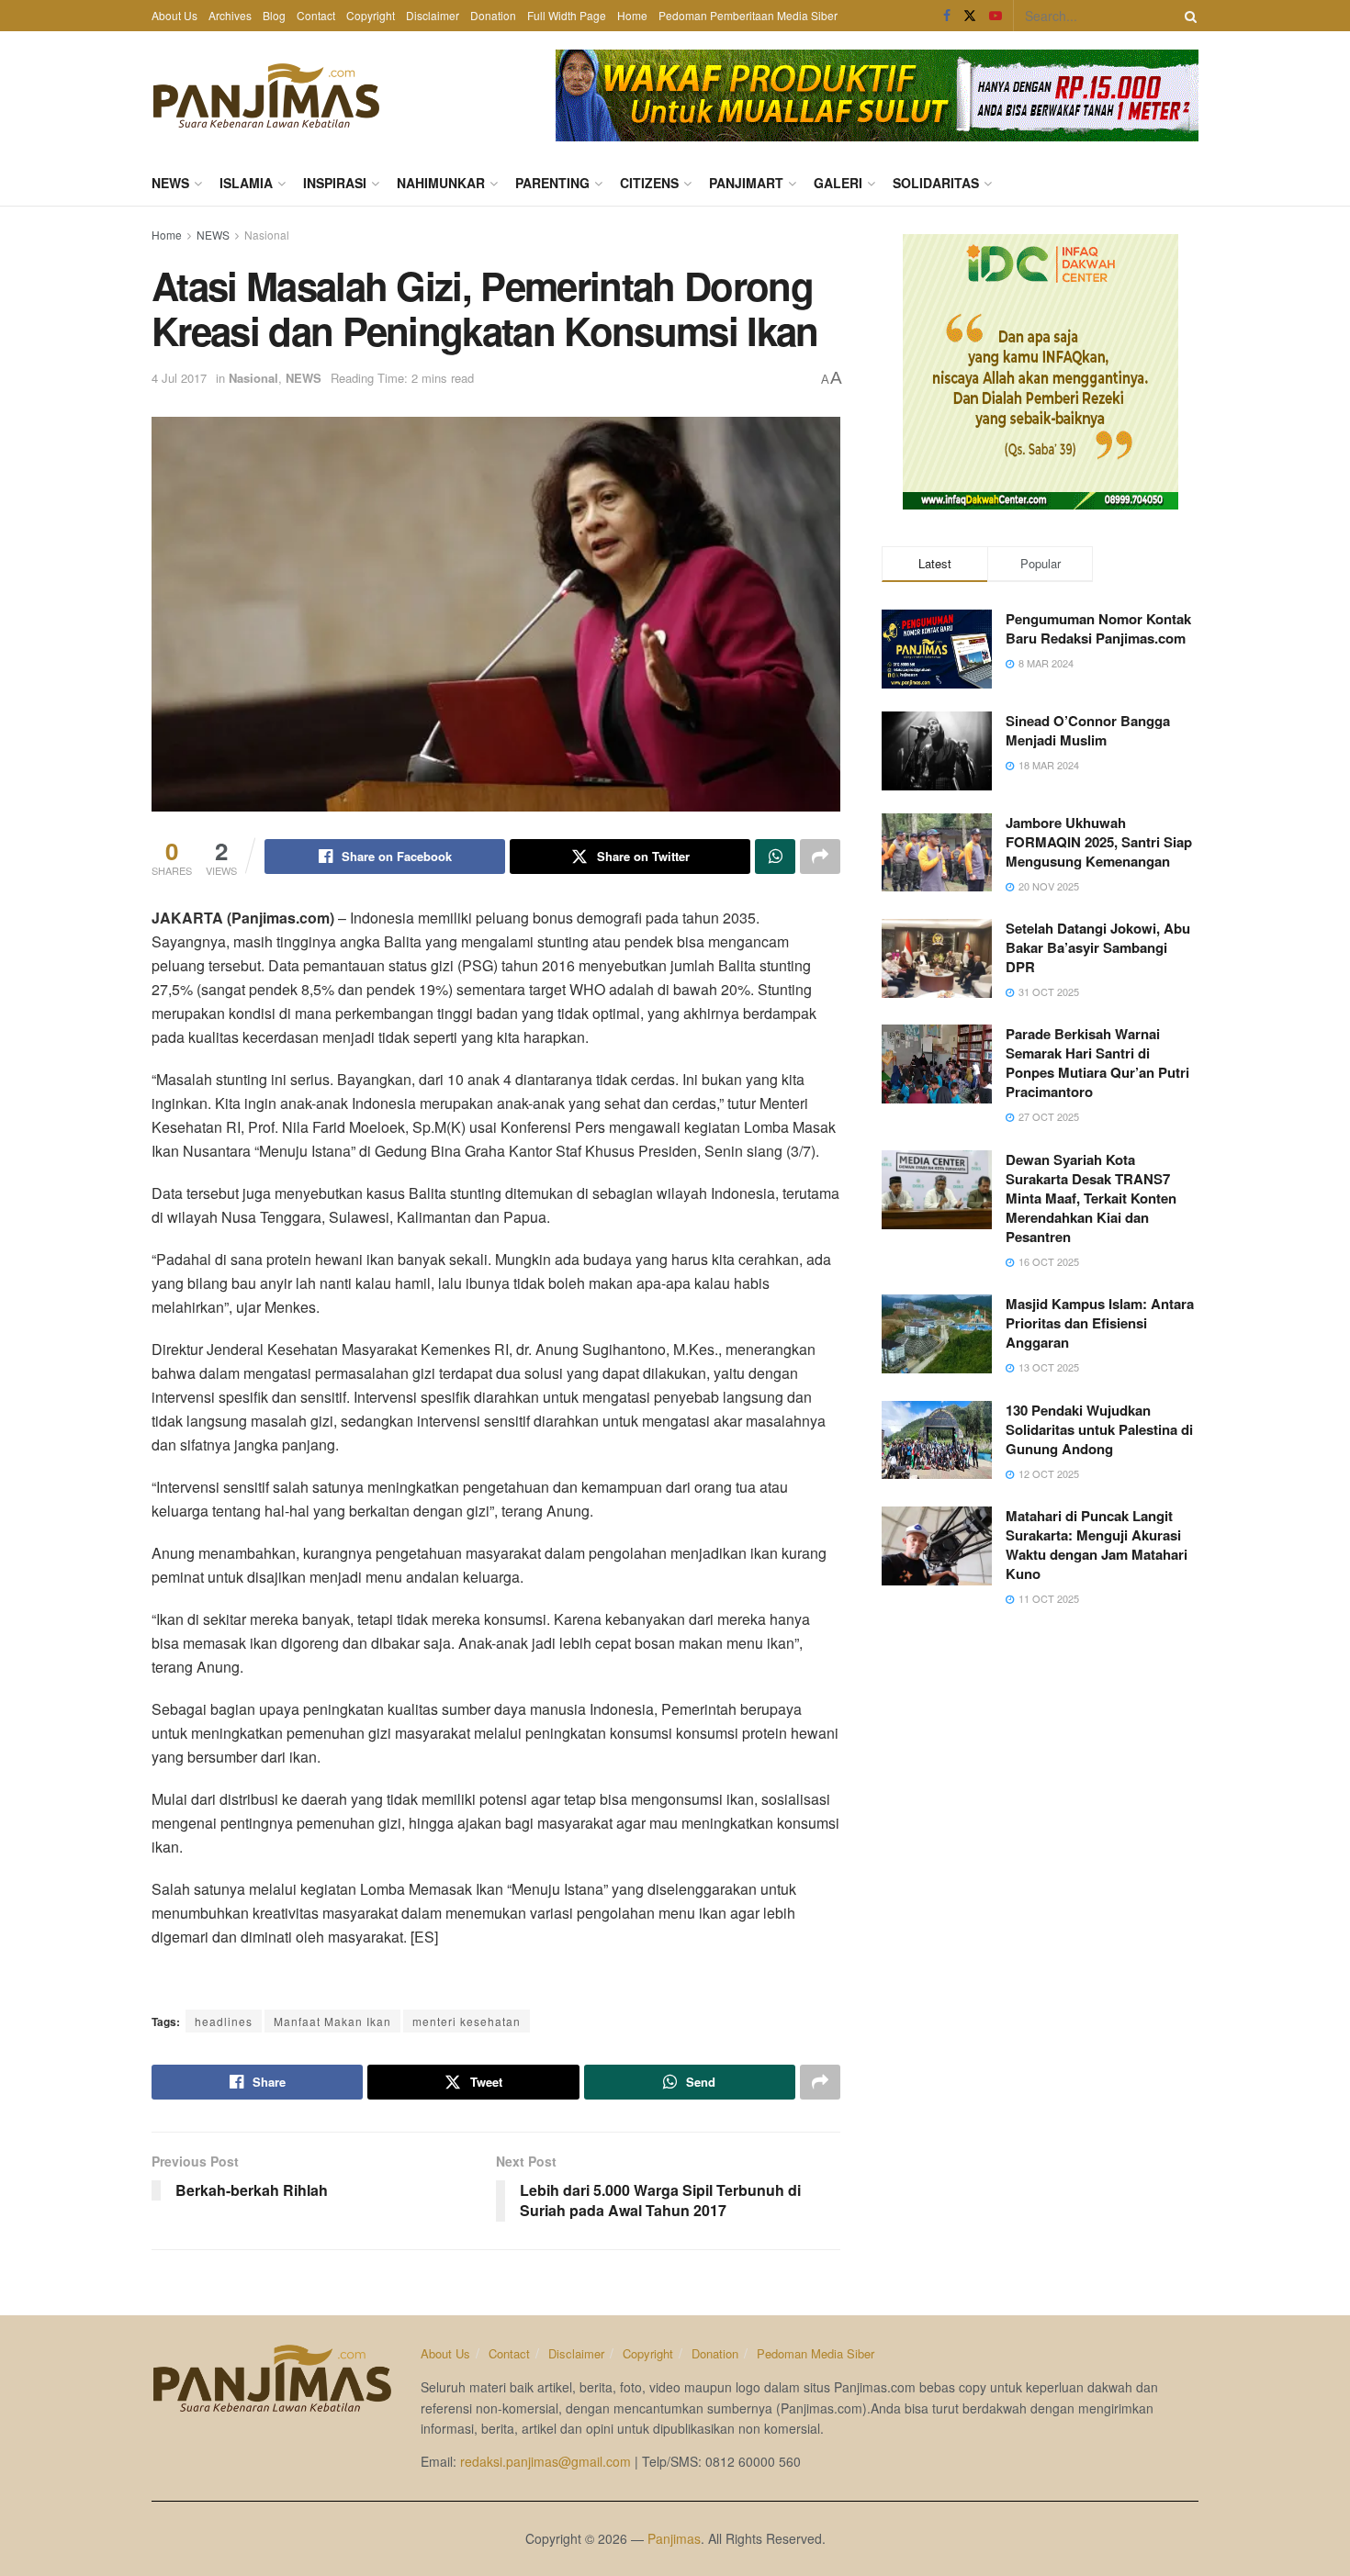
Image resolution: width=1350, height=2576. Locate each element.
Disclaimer (433, 15)
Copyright (371, 15)
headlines (224, 2021)
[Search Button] (1187, 16)
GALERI (838, 183)
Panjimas (674, 2538)
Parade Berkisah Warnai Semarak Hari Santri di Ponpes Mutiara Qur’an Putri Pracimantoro (1097, 1063)
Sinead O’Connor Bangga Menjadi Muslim (1088, 730)
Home (632, 15)
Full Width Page (567, 15)
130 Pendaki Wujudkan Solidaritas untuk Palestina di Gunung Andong (1099, 1429)
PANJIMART (746, 183)
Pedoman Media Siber (816, 2353)
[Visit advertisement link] (877, 95)
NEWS (170, 183)
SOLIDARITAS (936, 183)
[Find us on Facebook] (947, 16)
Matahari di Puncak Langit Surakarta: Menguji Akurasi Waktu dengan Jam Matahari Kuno (1097, 1545)
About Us (174, 15)
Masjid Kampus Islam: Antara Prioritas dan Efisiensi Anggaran (1100, 1323)
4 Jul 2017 (179, 378)
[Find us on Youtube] (996, 16)
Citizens (649, 183)
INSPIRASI (335, 183)
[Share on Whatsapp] (775, 857)
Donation (493, 15)
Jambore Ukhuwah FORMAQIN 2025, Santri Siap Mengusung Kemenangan (1099, 842)
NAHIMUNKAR (441, 183)
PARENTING (552, 183)
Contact (316, 15)
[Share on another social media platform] (820, 857)
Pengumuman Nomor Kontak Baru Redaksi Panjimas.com (1098, 628)
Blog (274, 15)
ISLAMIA (246, 183)
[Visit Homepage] (266, 95)
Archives (230, 15)
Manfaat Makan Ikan (332, 2021)
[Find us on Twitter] (970, 16)
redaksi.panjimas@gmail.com (546, 2461)
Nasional (267, 235)
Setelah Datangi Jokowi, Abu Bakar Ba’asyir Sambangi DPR (1098, 947)
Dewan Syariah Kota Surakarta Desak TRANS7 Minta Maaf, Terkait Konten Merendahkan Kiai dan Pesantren (1091, 1198)
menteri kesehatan (467, 2021)
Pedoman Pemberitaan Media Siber (748, 15)
